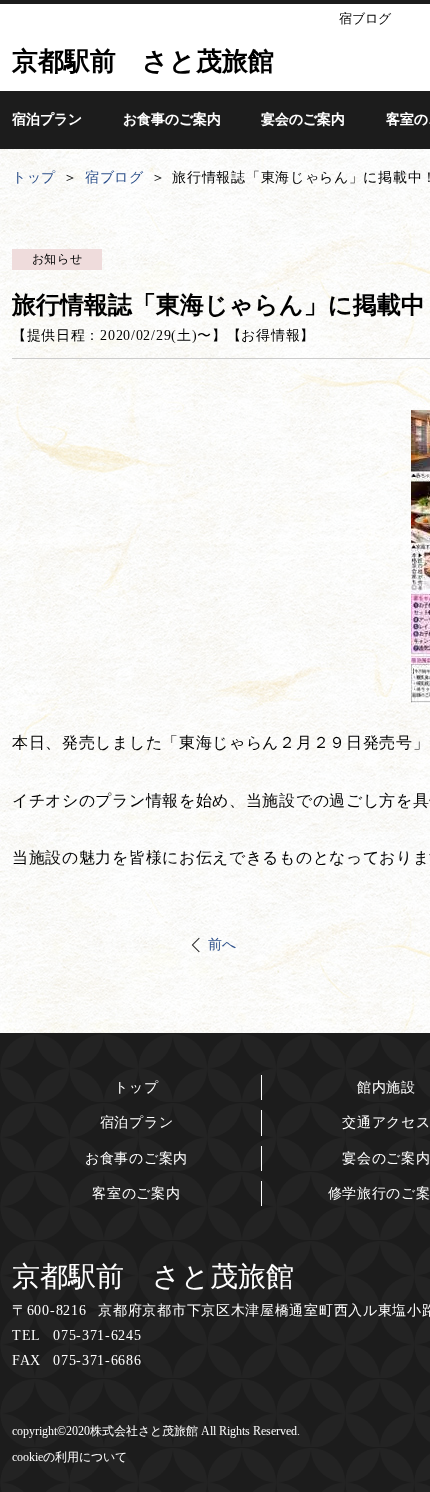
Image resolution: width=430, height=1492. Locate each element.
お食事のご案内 (136, 1158)
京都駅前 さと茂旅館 (153, 1276)
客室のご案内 (136, 1193)
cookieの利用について (69, 1457)
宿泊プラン (137, 1122)
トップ (136, 1087)
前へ (222, 944)
